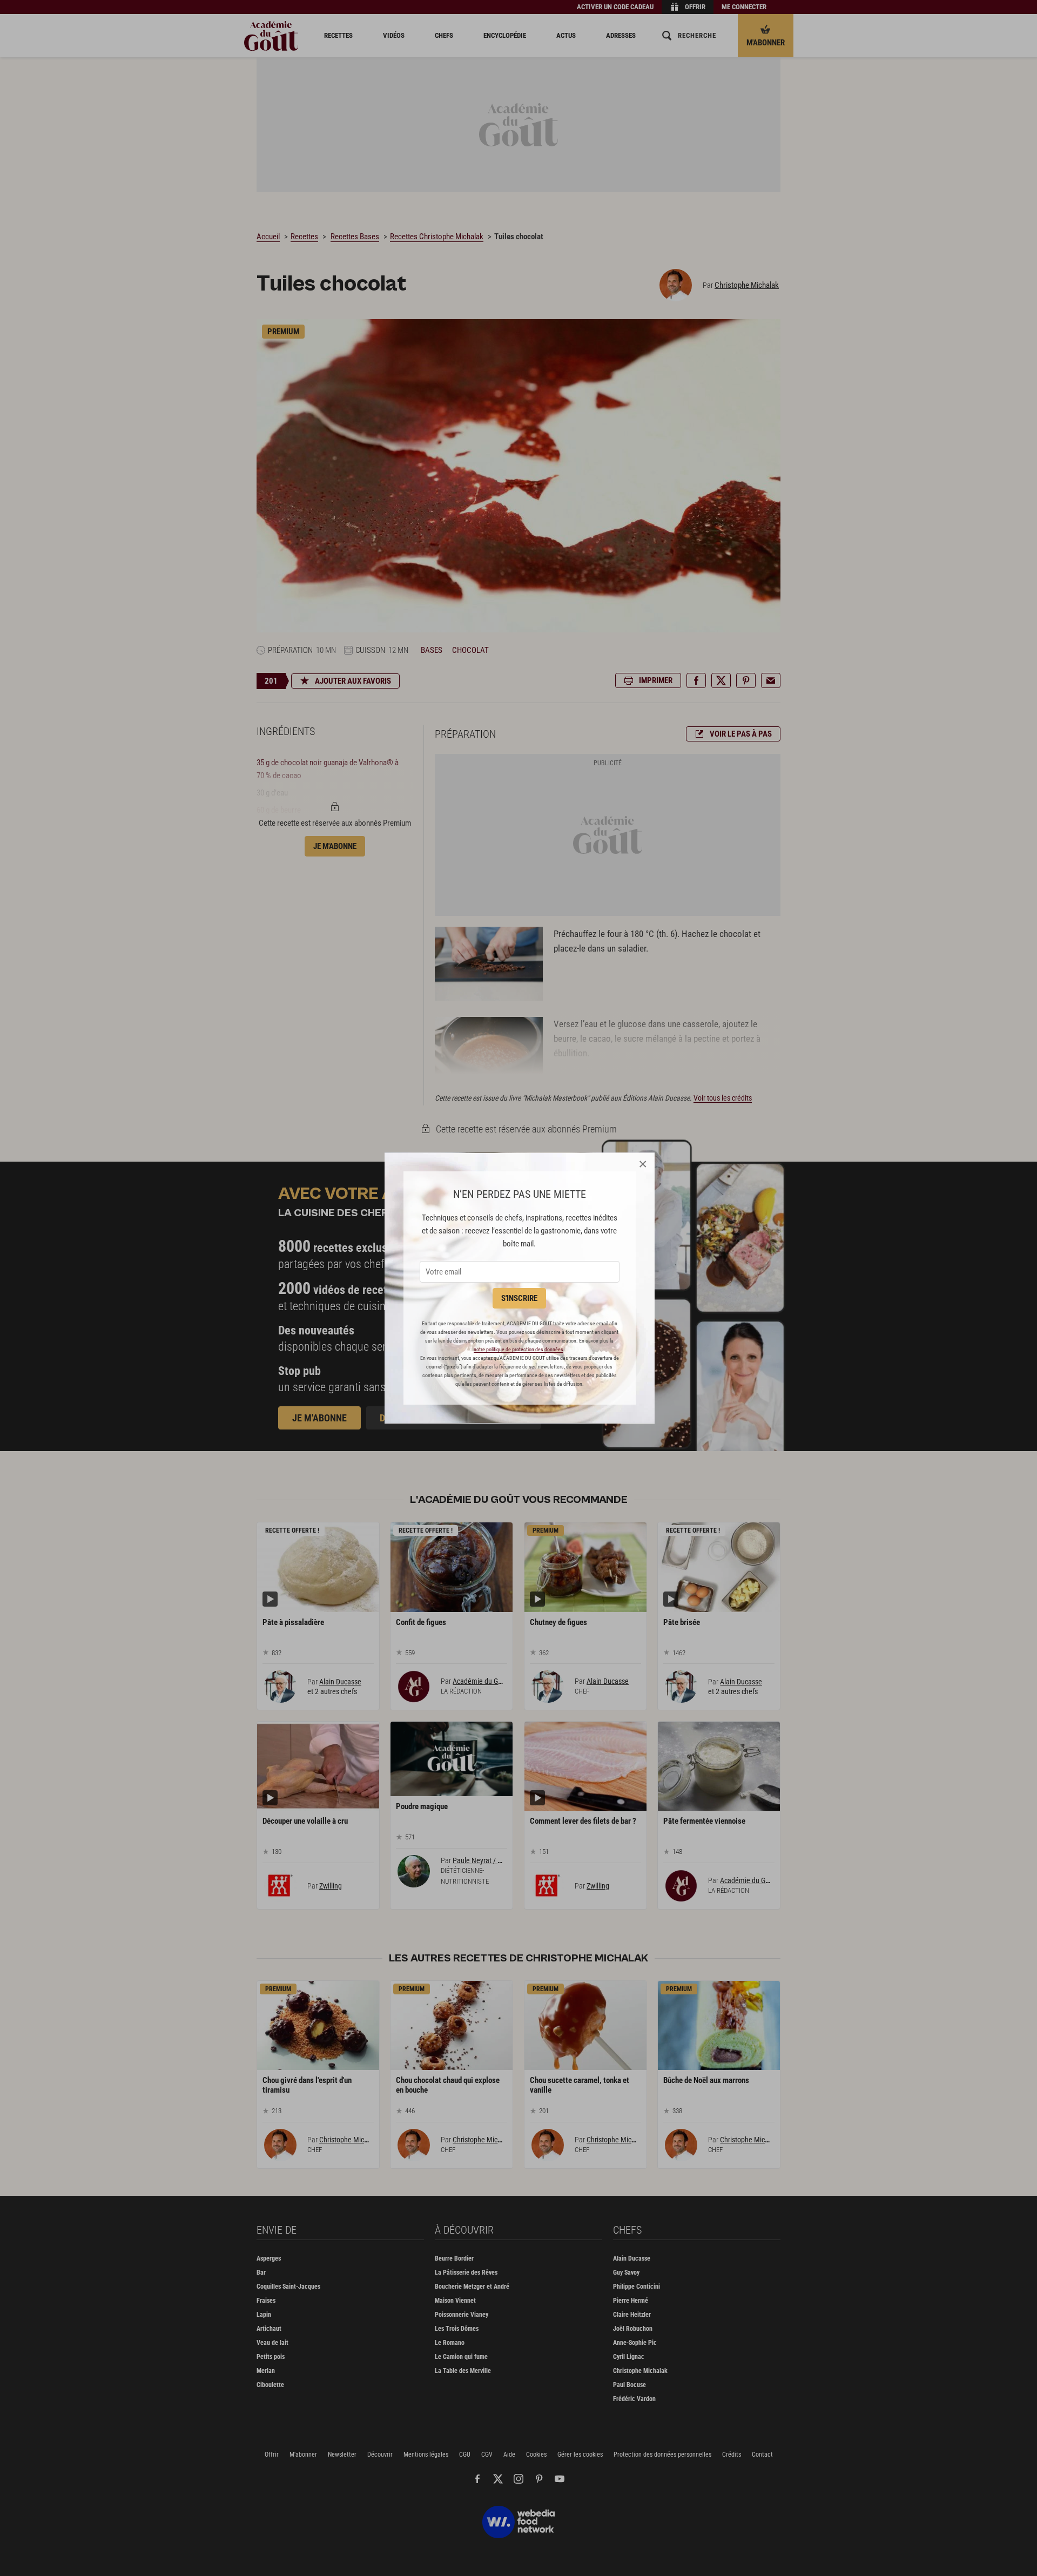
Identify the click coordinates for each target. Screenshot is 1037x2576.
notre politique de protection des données (518, 1349)
